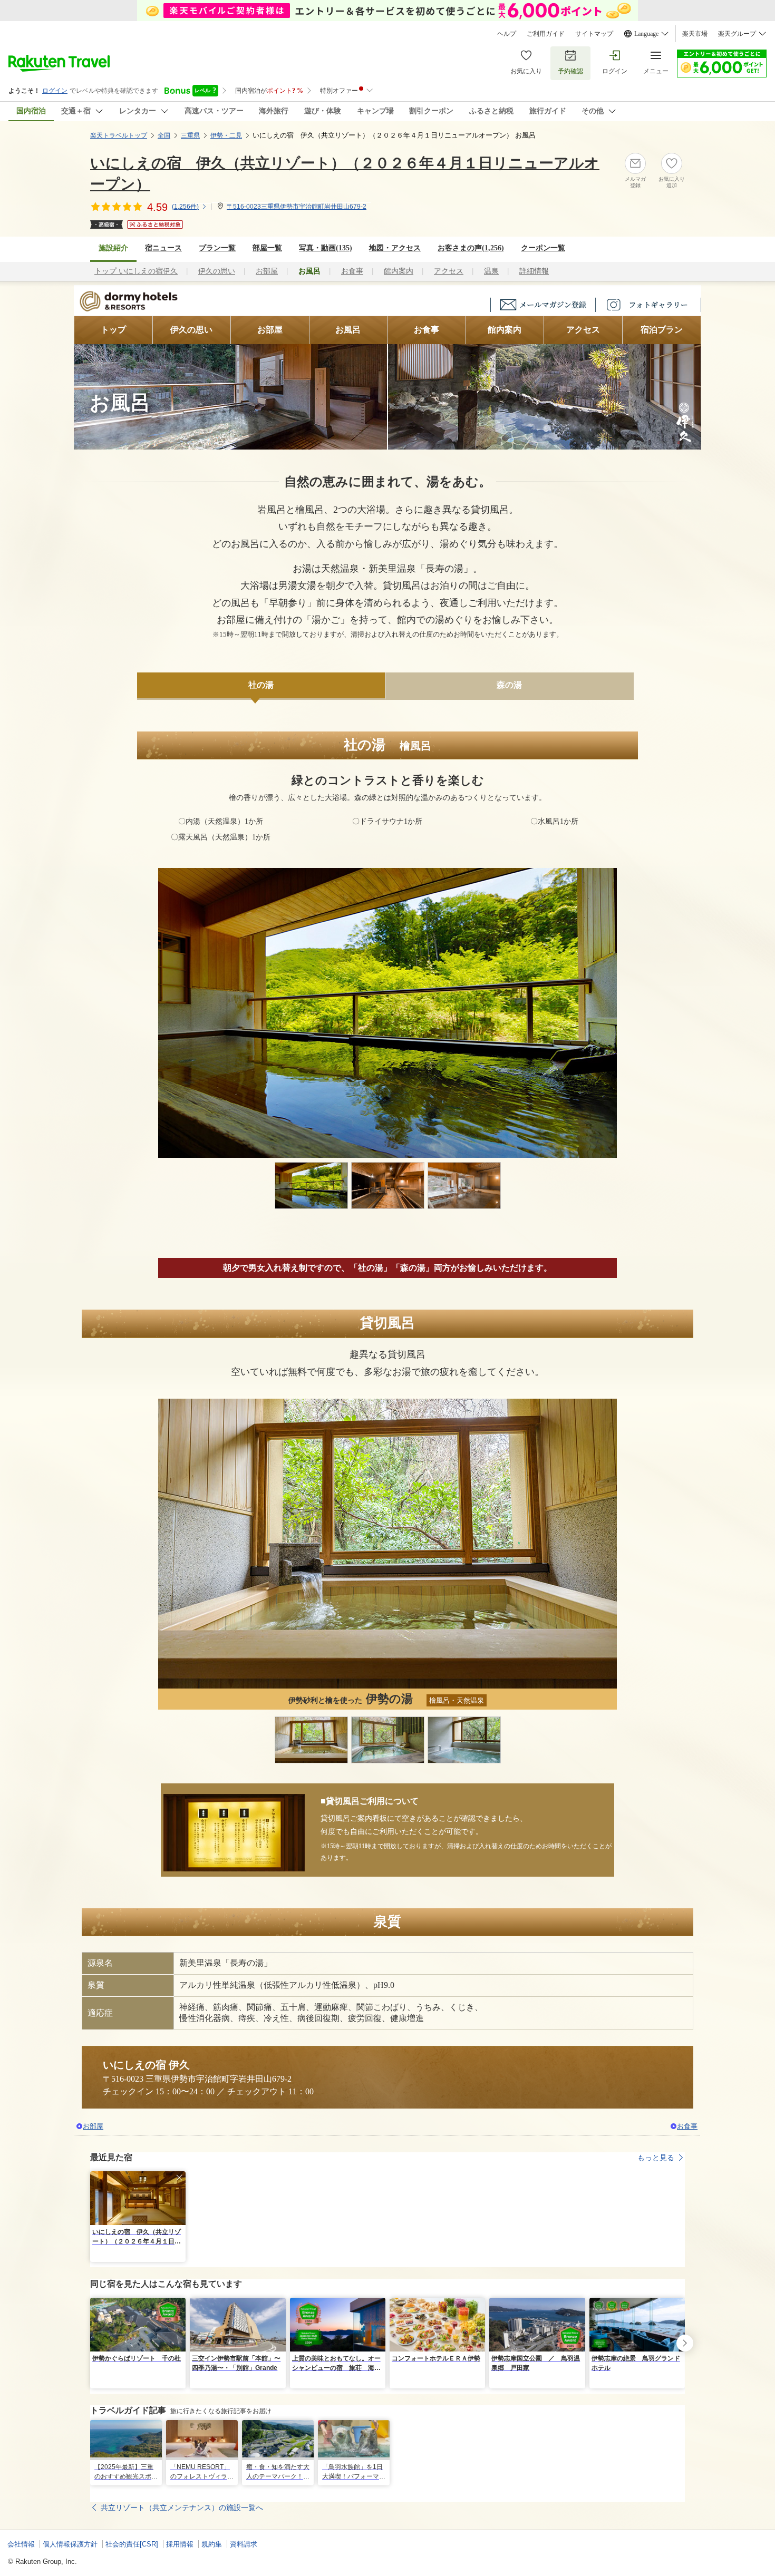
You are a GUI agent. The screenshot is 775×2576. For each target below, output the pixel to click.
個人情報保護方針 (70, 2544)
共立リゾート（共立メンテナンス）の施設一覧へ (182, 2507)
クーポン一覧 (543, 248)
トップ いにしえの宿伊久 (136, 271)
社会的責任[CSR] (132, 2544)
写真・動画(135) (326, 248)
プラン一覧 (217, 248)
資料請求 (244, 2544)
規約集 (212, 2544)
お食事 (352, 271)
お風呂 (348, 330)
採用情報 (180, 2544)
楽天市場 (695, 34)
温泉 (491, 271)
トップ (113, 330)
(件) (185, 207)
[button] (179, 2178)
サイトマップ (594, 34)
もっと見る (656, 2158)
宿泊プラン (662, 330)
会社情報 (21, 2544)
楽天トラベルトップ (119, 135)
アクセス (449, 271)
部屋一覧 (267, 248)
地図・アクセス (395, 248)
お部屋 (267, 271)
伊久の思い (217, 271)
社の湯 (261, 685)
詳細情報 (534, 271)
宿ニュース (163, 248)
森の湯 (509, 685)
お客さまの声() (471, 248)
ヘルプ (507, 34)
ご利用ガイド (546, 34)
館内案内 (399, 271)
